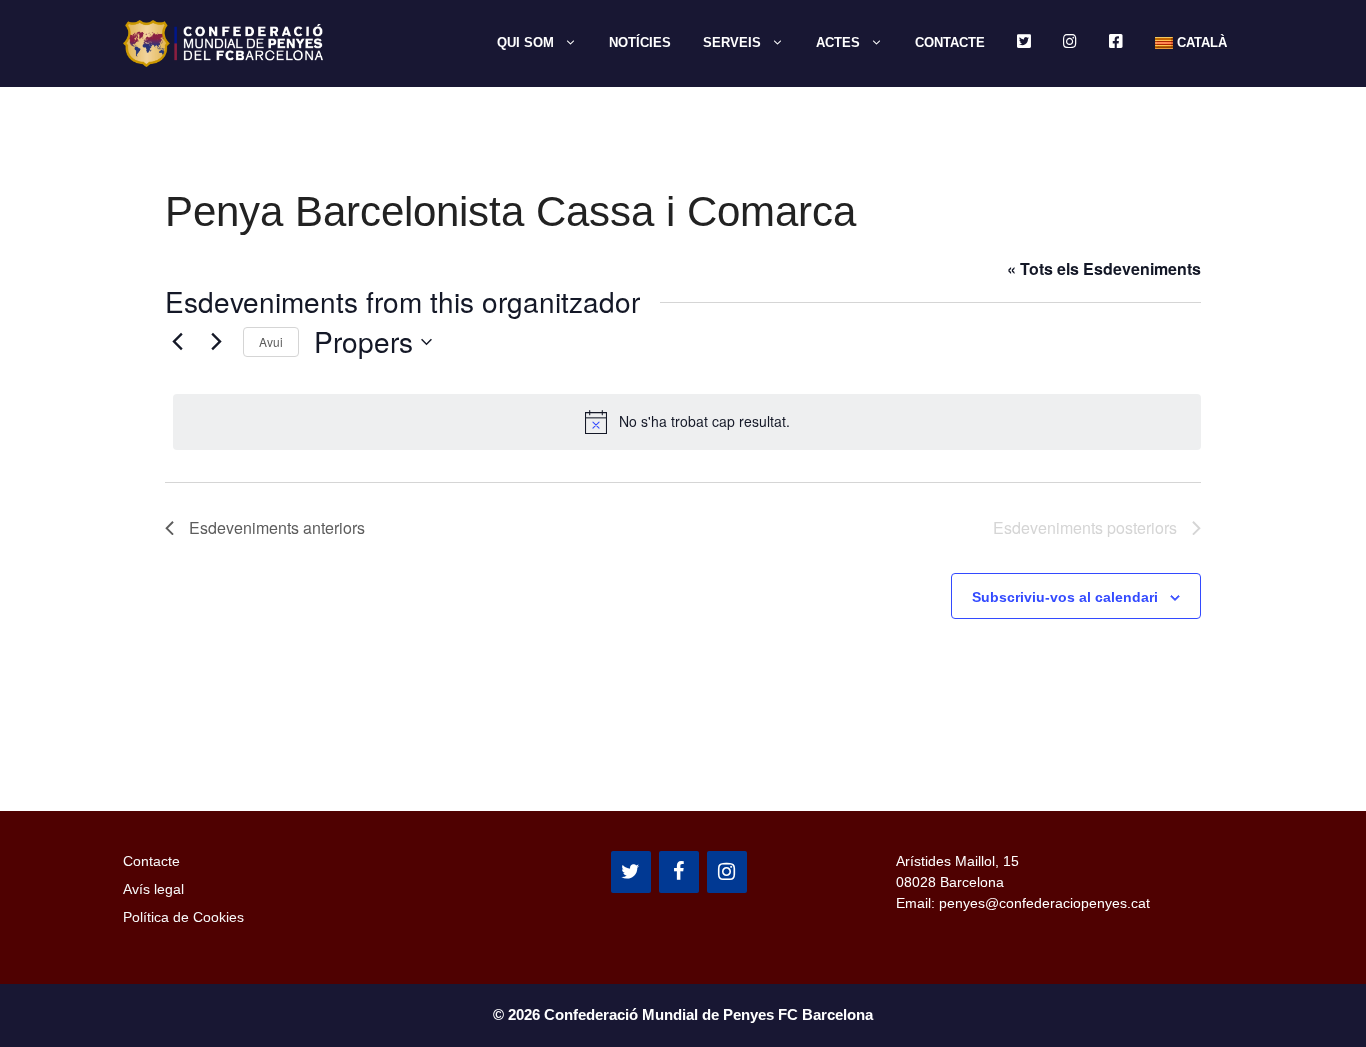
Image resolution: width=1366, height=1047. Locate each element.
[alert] (687, 422)
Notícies (640, 42)
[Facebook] (679, 872)
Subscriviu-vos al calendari (1065, 597)
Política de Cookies (183, 917)
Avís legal (153, 889)
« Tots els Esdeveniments (1104, 268)
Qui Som (525, 42)
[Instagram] (727, 872)
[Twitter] (631, 872)
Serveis (732, 42)
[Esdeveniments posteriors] (216, 342)
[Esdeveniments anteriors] (177, 342)
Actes (838, 42)
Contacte (950, 42)
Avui (271, 341)
